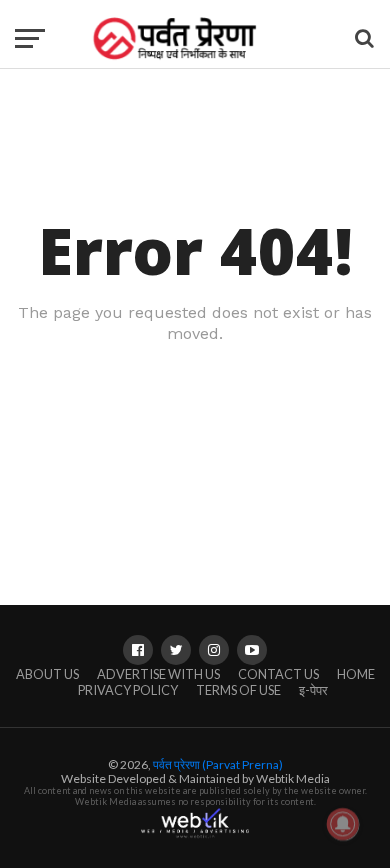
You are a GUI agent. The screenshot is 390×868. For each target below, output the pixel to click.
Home (356, 674)
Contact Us (278, 674)
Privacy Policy (128, 690)
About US (47, 674)
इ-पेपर (313, 690)
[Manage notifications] (343, 824)
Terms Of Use (238, 690)
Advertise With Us (158, 674)
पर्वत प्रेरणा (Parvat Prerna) (218, 764)
